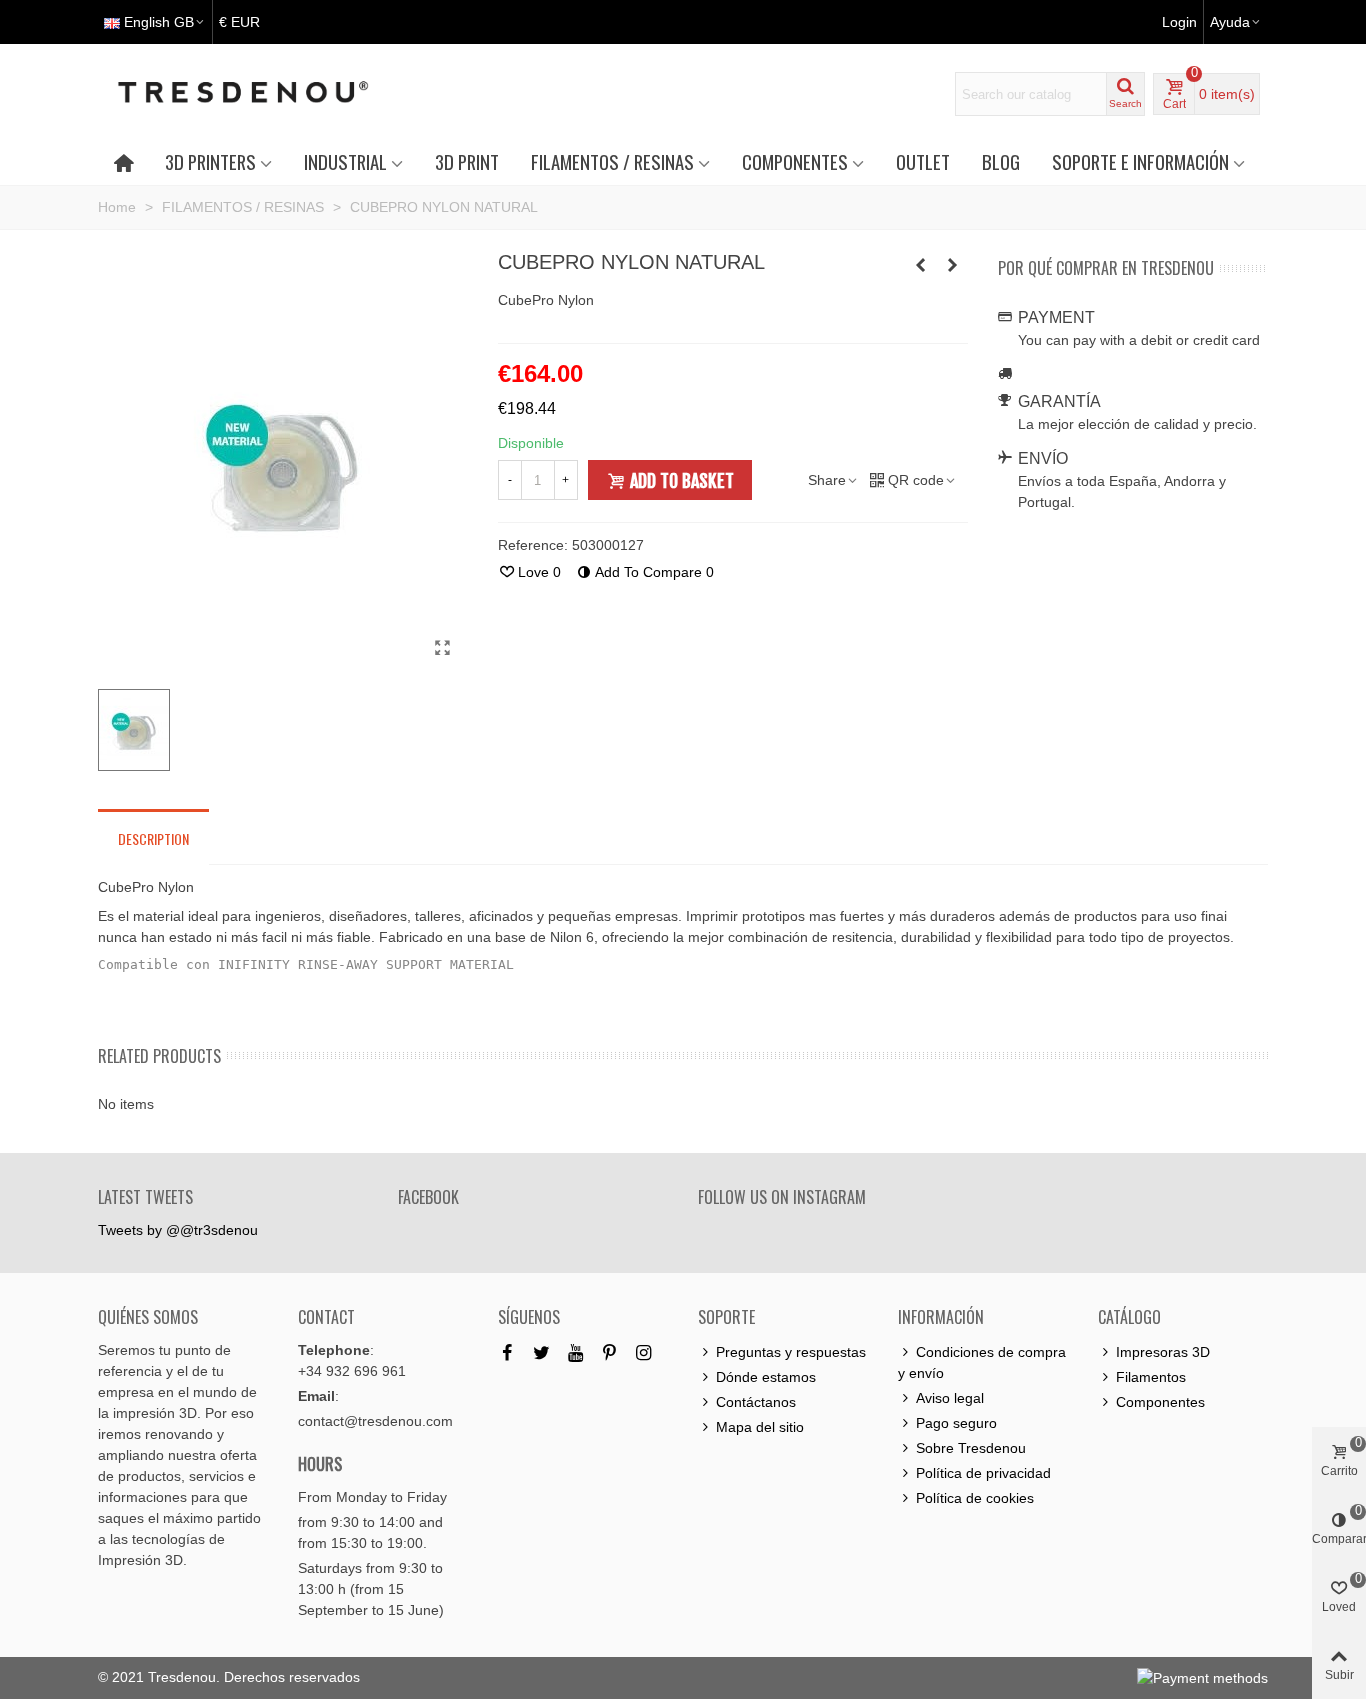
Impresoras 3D (1163, 1352)
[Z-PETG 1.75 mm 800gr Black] (953, 265)
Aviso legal (950, 1398)
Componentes (1160, 1402)
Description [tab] (153, 838)
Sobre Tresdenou (971, 1448)
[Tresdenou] (267, 94)
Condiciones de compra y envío (982, 1362)
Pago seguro (956, 1423)
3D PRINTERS (210, 161)
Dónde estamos (766, 1377)
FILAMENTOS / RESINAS (612, 161)
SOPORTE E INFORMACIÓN (1140, 161)
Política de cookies (975, 1498)
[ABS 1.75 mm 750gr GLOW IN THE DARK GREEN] (921, 265)
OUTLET (923, 161)
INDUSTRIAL (345, 161)
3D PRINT (467, 161)
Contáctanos (756, 1402)
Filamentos (1151, 1377)
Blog (1001, 161)
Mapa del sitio (760, 1427)
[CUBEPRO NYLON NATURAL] (443, 648)
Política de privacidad (983, 1473)
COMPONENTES (795, 161)
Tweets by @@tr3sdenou (178, 1230)
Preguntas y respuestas (791, 1352)
